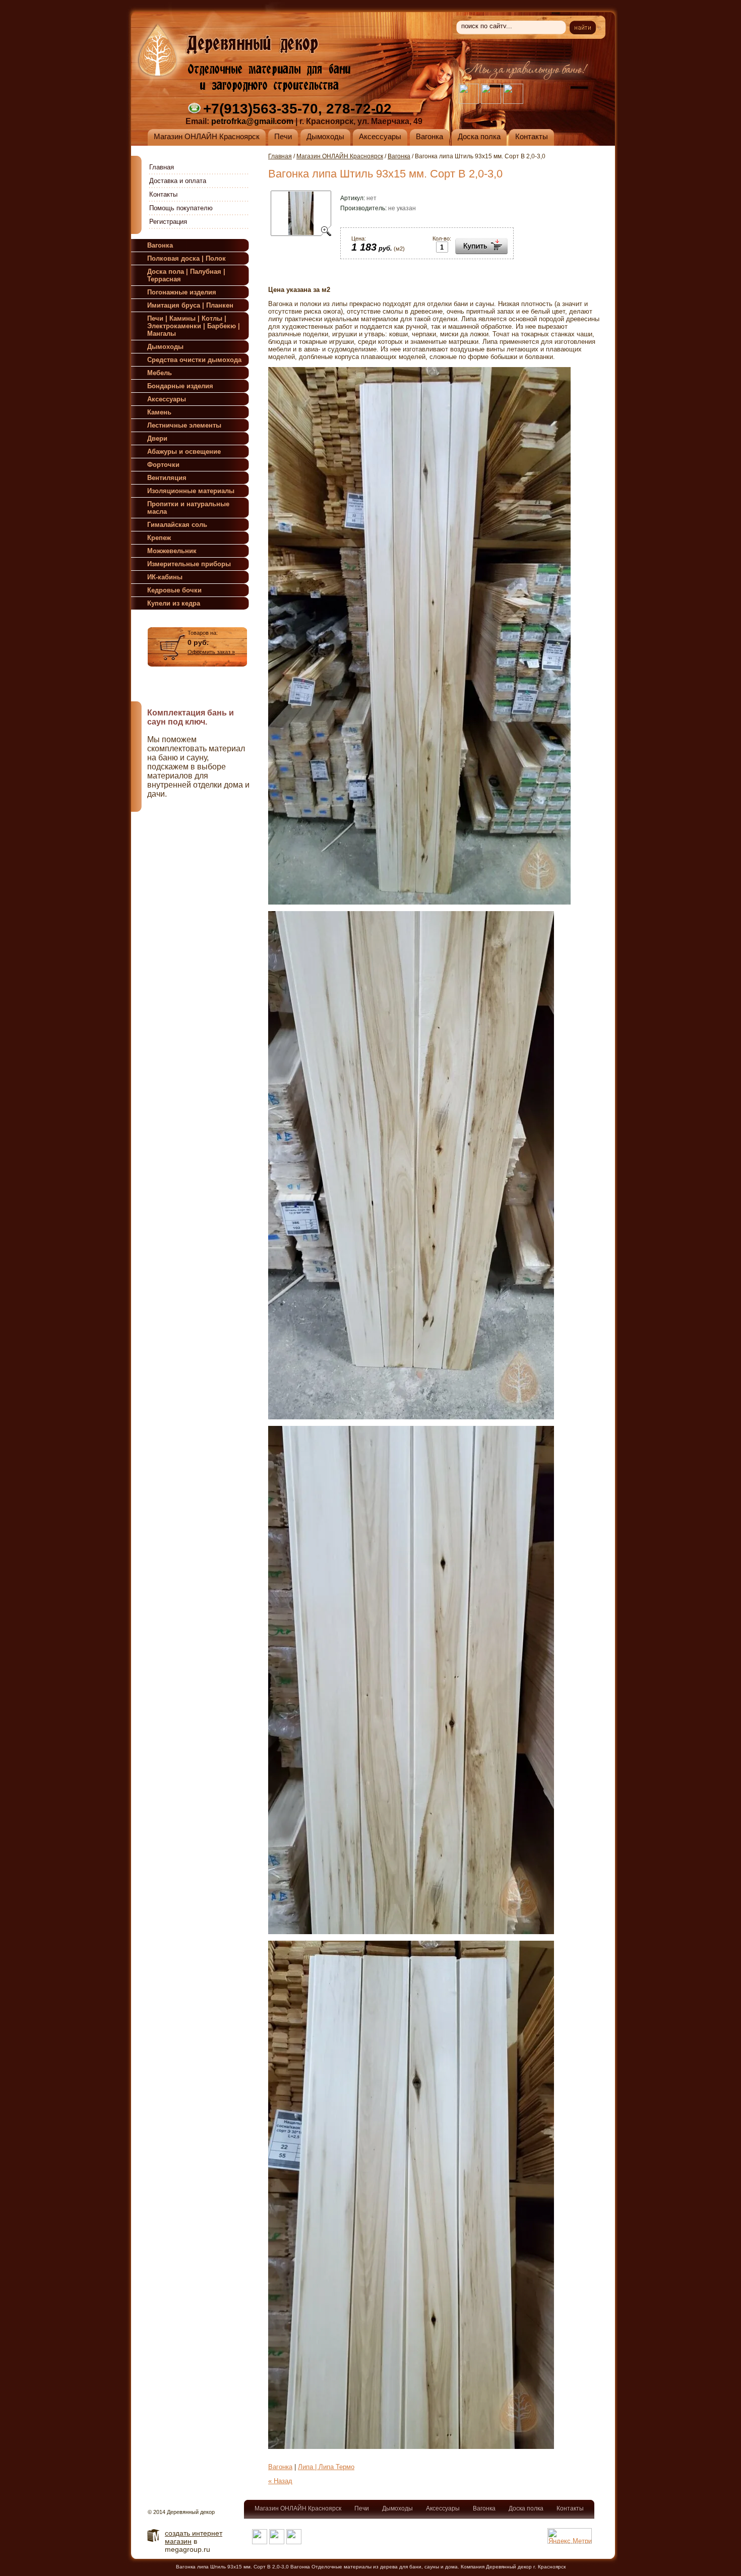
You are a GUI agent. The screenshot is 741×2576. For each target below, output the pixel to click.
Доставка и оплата (178, 181)
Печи (362, 2508)
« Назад (280, 2481)
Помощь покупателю (181, 208)
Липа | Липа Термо (326, 2467)
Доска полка (526, 2508)
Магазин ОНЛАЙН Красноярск (340, 156)
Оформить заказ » (211, 652)
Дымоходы (397, 2508)
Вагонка (399, 156)
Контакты (163, 194)
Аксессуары (443, 2508)
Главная (162, 167)
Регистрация (168, 222)
